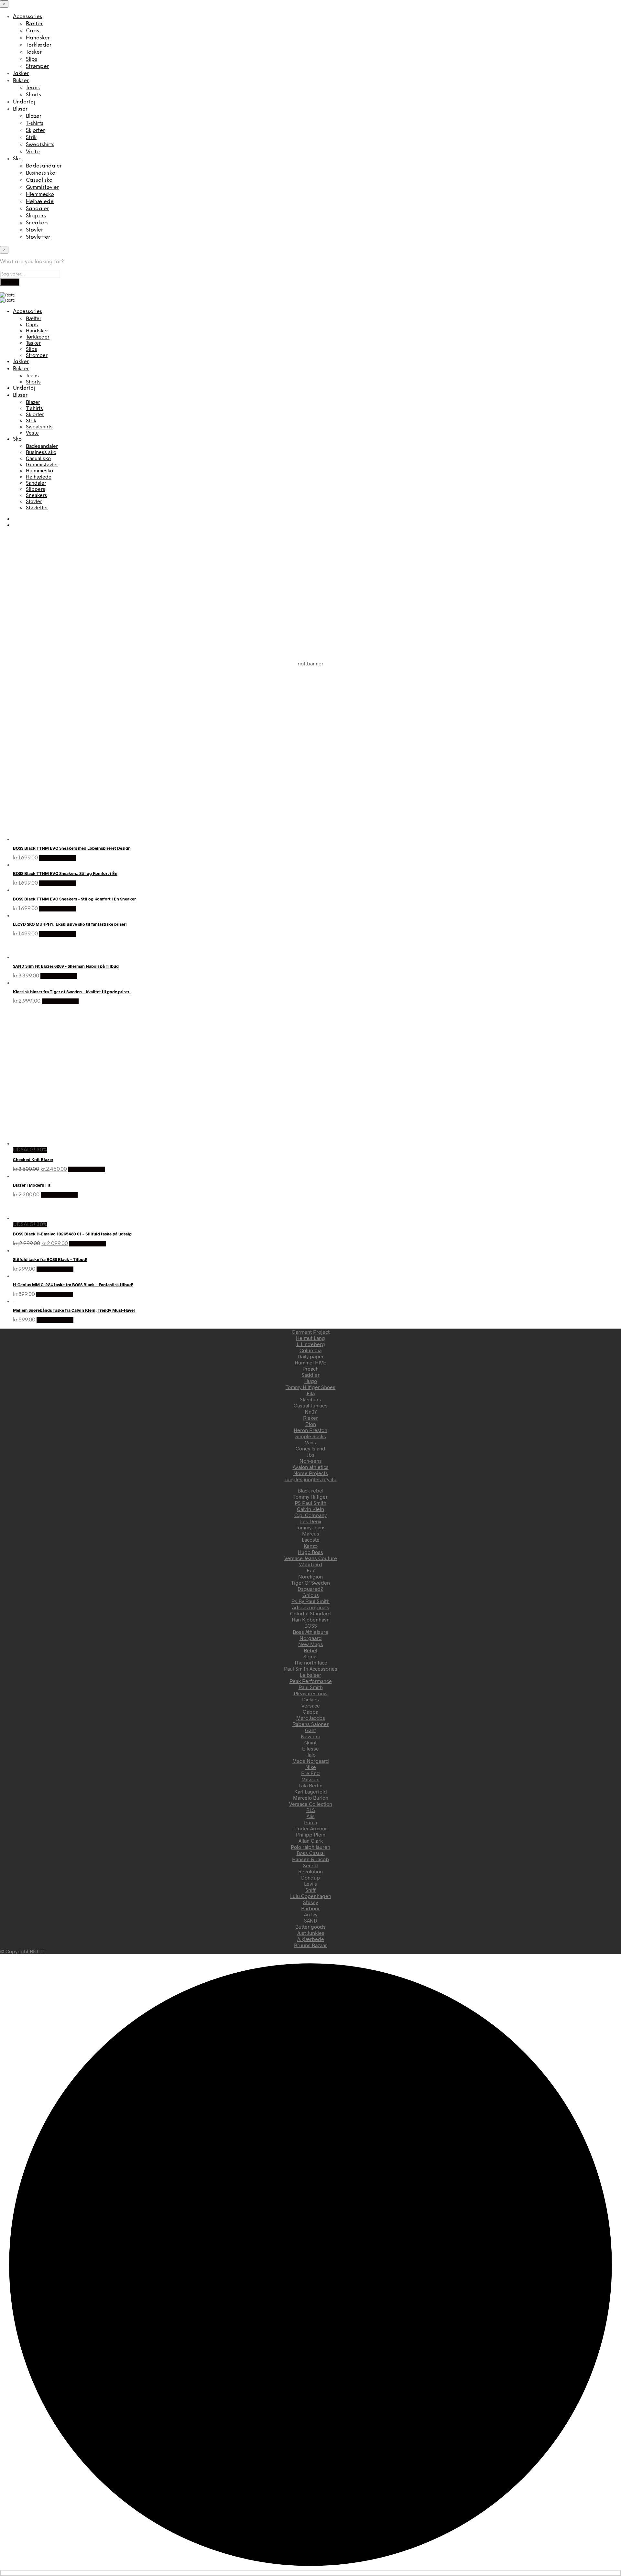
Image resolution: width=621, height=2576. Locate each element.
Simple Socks (311, 1436)
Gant (310, 1730)
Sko (17, 159)
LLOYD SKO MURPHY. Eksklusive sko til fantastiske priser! (70, 924)
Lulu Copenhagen (311, 1896)
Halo (310, 1755)
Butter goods (310, 1927)
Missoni (310, 1779)
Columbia (310, 1350)
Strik (31, 138)
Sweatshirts (40, 145)
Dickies (310, 1699)
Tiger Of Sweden (310, 1583)
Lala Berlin (310, 1785)
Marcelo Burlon (311, 1798)
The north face (311, 1662)
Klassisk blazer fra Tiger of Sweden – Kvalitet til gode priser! (72, 992)
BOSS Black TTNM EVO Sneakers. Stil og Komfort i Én (65, 873)
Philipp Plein (311, 1834)
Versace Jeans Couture (311, 1558)
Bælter (34, 24)
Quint (310, 1742)
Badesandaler (44, 166)
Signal (310, 1656)
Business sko (41, 173)
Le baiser (310, 1675)
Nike (311, 1767)
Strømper (37, 66)
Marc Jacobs (311, 1718)
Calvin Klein (310, 1509)
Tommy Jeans (311, 1527)
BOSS (311, 1626)
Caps (33, 31)
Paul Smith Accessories (311, 1669)
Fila (311, 1393)
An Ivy (311, 1914)
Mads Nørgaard (311, 1761)
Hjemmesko (40, 194)
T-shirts (35, 123)
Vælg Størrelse (58, 858)
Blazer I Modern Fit (32, 1185)
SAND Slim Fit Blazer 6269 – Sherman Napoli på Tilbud (66, 966)
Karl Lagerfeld (311, 1791)
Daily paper (311, 1356)
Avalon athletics (311, 1467)
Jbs (310, 1455)
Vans (310, 1442)
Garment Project (311, 1332)
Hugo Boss (310, 1552)
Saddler (310, 1375)
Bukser (21, 81)
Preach (310, 1369)
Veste (33, 152)
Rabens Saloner (310, 1724)
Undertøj (24, 102)
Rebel (310, 1650)
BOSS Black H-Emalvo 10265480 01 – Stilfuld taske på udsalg (72, 1234)
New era (310, 1736)
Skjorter (35, 130)
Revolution (310, 1871)
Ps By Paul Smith (310, 1601)
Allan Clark (311, 1841)
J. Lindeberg (311, 1344)
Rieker (310, 1418)
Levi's (310, 1884)
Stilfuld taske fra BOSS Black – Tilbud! (50, 1259)
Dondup (310, 1877)
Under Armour (311, 1828)
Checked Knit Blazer (33, 1159)
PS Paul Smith (310, 1503)
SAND (311, 1920)
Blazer (34, 116)
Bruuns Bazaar (310, 1945)
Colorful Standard (310, 1613)
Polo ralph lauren (310, 1847)
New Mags (311, 1644)
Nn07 (311, 1412)
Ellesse (310, 1748)
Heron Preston (310, 1430)
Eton (311, 1424)
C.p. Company (310, 1515)
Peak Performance (311, 1681)
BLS (311, 1810)
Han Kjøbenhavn (311, 1619)
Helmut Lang (310, 1338)
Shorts (33, 95)
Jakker (21, 74)
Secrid (310, 1865)
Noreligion (310, 1576)
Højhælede (40, 202)
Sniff (310, 1890)
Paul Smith (311, 1687)
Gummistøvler (42, 187)
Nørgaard (311, 1638)
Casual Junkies (311, 1405)
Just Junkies (311, 1933)
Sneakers (37, 223)
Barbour (310, 1908)
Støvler (34, 230)
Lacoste (311, 1540)
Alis (311, 1816)
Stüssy (310, 1902)
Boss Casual (311, 1853)
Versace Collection (311, 1804)
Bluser (20, 109)
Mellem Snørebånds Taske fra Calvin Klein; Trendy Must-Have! (74, 1310)
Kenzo (311, 1546)
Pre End (310, 1773)
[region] (310, 734)
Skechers (310, 1399)
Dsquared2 (310, 1589)
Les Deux (311, 1521)
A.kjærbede (311, 1939)
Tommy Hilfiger (310, 1497)
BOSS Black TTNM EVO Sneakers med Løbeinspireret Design (72, 848)
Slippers (36, 216)
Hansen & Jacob (310, 1859)
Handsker (38, 38)
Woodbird (311, 1564)
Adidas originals (311, 1607)
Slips (32, 59)
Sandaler (37, 209)
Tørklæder (39, 45)
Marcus (311, 1533)
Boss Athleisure (310, 1632)
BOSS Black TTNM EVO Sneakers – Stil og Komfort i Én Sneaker (74, 899)
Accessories (27, 17)
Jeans (33, 88)
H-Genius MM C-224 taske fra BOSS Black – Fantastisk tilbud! (73, 1285)
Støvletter (38, 237)
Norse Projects (311, 1473)
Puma (310, 1822)
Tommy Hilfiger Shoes (310, 1387)
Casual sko (39, 180)
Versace (311, 1705)
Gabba (310, 1712)
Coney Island (310, 1448)
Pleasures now (311, 1693)
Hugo (311, 1381)
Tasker (34, 52)
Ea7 (311, 1570)
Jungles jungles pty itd (311, 1479)
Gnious (311, 1595)
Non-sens (311, 1461)
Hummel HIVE (310, 1362)
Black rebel (310, 1490)
